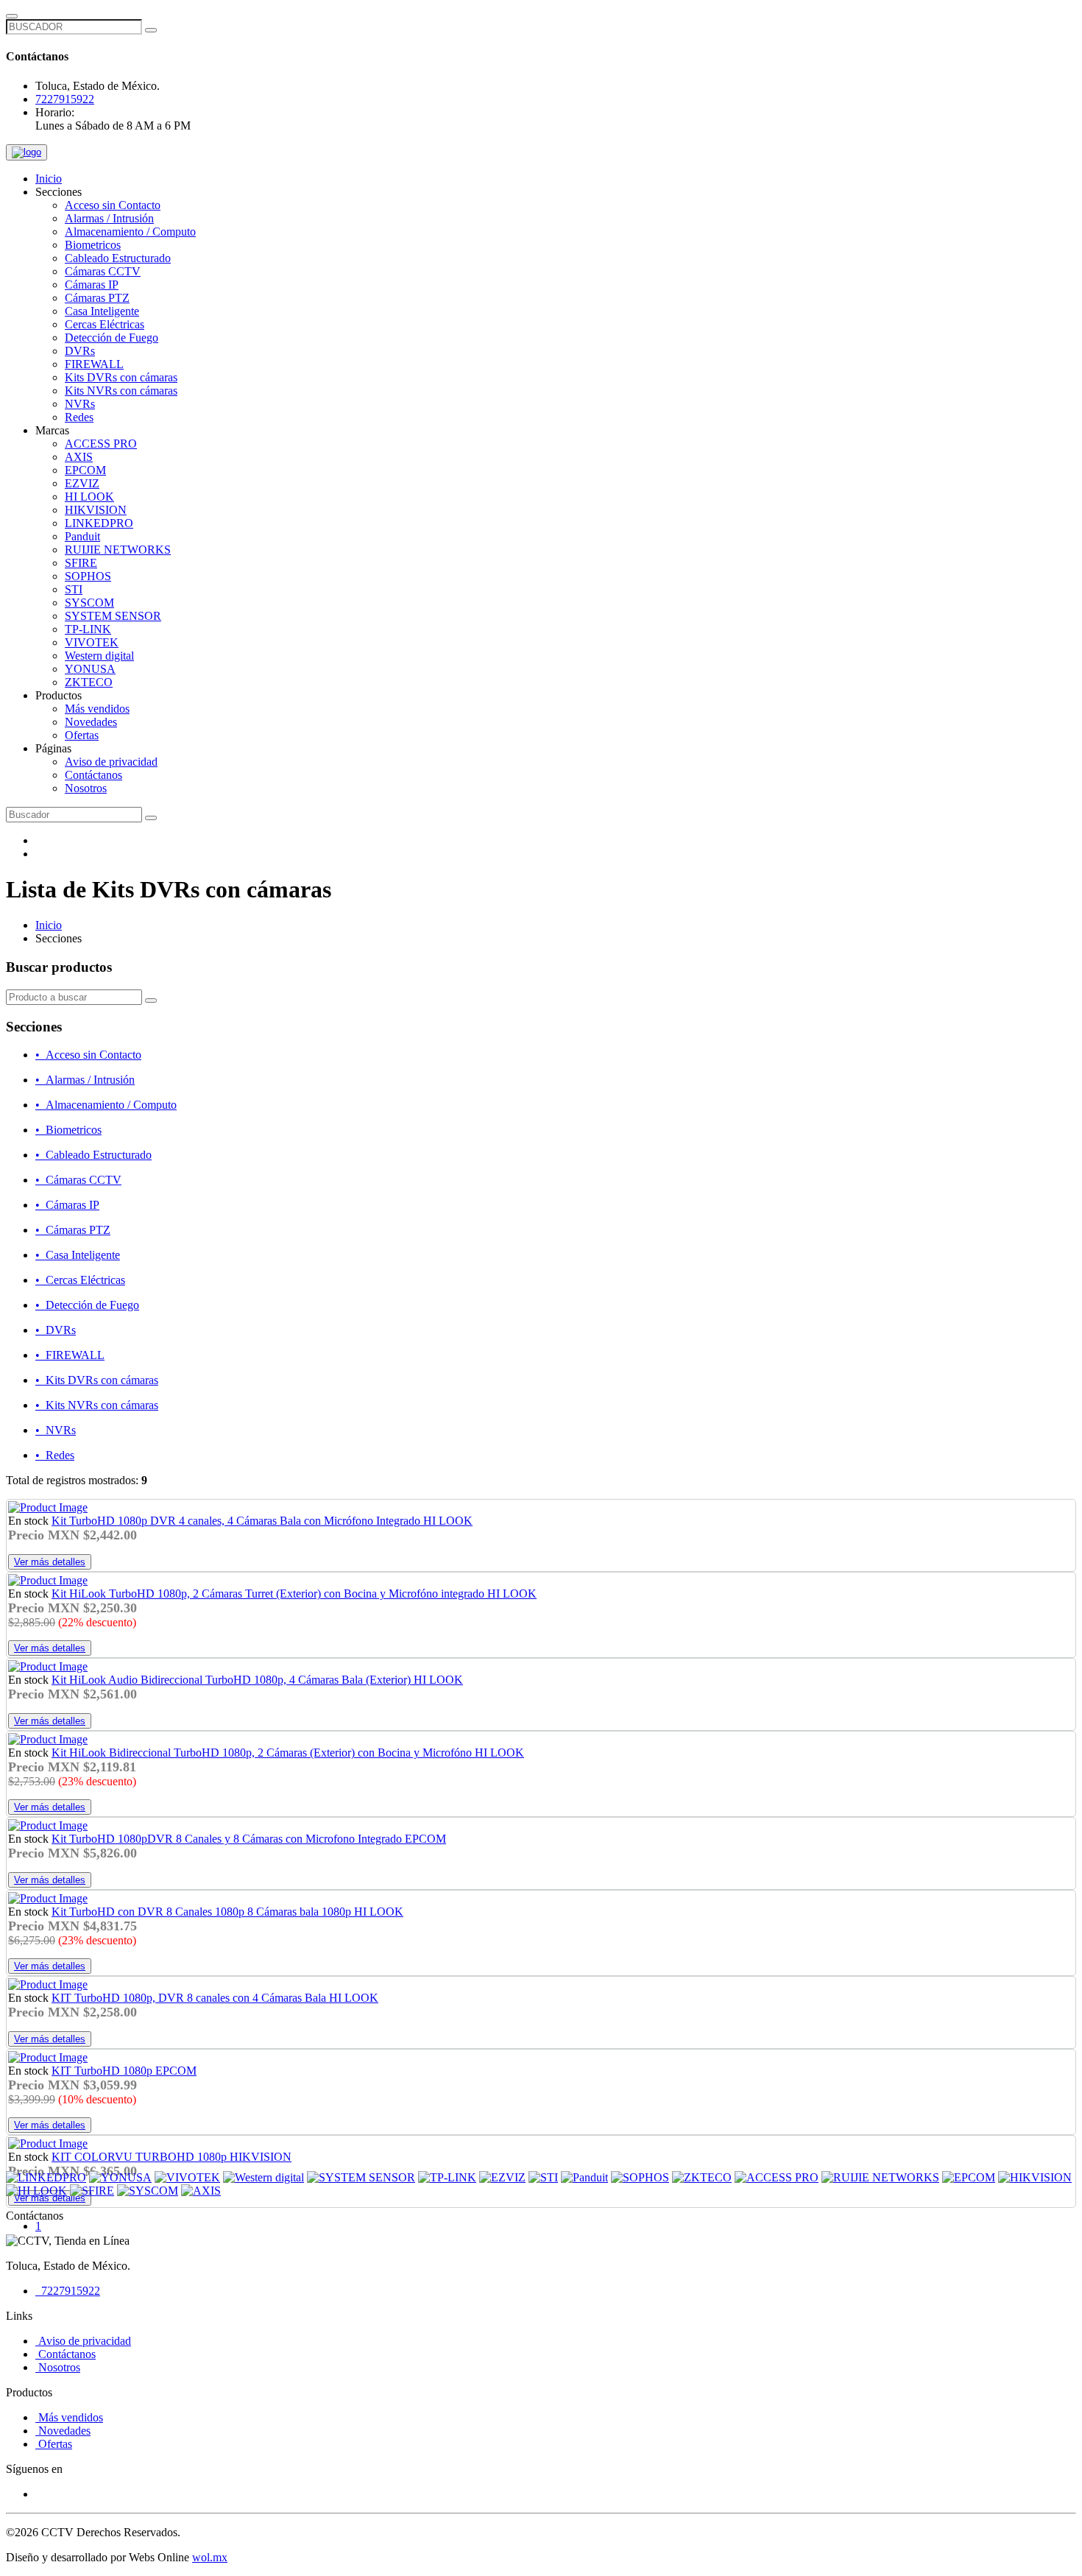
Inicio (49, 179)
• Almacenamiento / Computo (106, 1105)
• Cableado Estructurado (93, 1155)
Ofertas (82, 735)
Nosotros (86, 788)
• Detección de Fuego (87, 1305)
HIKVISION (96, 510)
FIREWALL (94, 364)
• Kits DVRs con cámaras (97, 1380)
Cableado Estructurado (118, 258)
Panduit (82, 536)
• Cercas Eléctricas (80, 1280)
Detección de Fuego (112, 338)
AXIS (79, 457)
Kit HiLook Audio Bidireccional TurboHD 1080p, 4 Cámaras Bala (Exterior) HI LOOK (257, 1680)
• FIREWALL (70, 1355)
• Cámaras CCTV (78, 1180)
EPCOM (85, 470)
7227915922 (65, 99)
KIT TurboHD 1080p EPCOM (124, 2071)
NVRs (80, 404)
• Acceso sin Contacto (88, 1055)
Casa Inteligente (102, 311)
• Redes (55, 1455)
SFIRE (81, 563)
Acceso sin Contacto (113, 205)
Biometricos (93, 245)
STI (74, 589)
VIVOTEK (92, 642)
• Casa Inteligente (78, 1255)
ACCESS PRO (101, 444)
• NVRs (56, 1430)
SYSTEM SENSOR (113, 616)
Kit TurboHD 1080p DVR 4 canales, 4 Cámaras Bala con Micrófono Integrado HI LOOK (262, 1521)
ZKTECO (89, 682)
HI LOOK (89, 497)
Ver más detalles (50, 1562)
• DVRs (56, 1330)
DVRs (80, 351)
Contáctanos (93, 775)
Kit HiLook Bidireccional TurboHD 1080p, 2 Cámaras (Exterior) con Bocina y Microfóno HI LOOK (288, 1753)
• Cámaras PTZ (73, 1230)
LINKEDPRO (99, 523)
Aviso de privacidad (111, 762)
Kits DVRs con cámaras (121, 377)
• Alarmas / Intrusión (85, 1080)
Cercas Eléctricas (105, 324)
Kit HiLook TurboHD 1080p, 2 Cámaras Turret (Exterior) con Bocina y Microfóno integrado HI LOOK (294, 1594)
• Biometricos (68, 1130)
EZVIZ (82, 483)
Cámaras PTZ (97, 298)
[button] (59, 192)
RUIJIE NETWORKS (118, 550)
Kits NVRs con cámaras (121, 391)
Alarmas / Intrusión (109, 218)
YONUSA (90, 669)
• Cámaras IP (67, 1205)
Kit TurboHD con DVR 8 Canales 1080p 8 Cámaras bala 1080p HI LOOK (227, 1912)
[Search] (151, 1001)
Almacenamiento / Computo (130, 232)
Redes (79, 417)
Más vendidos (97, 709)
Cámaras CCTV (103, 271)
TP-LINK (88, 629)
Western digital (99, 656)
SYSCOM (89, 603)
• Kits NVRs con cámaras (97, 1405)
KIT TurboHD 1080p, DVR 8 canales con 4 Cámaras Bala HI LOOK (215, 1998)
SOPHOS (88, 576)
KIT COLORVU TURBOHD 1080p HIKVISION (172, 2157)
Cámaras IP (92, 285)
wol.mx (210, 2557)
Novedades (91, 722)
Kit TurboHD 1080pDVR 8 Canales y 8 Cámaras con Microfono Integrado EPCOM (249, 1839)
